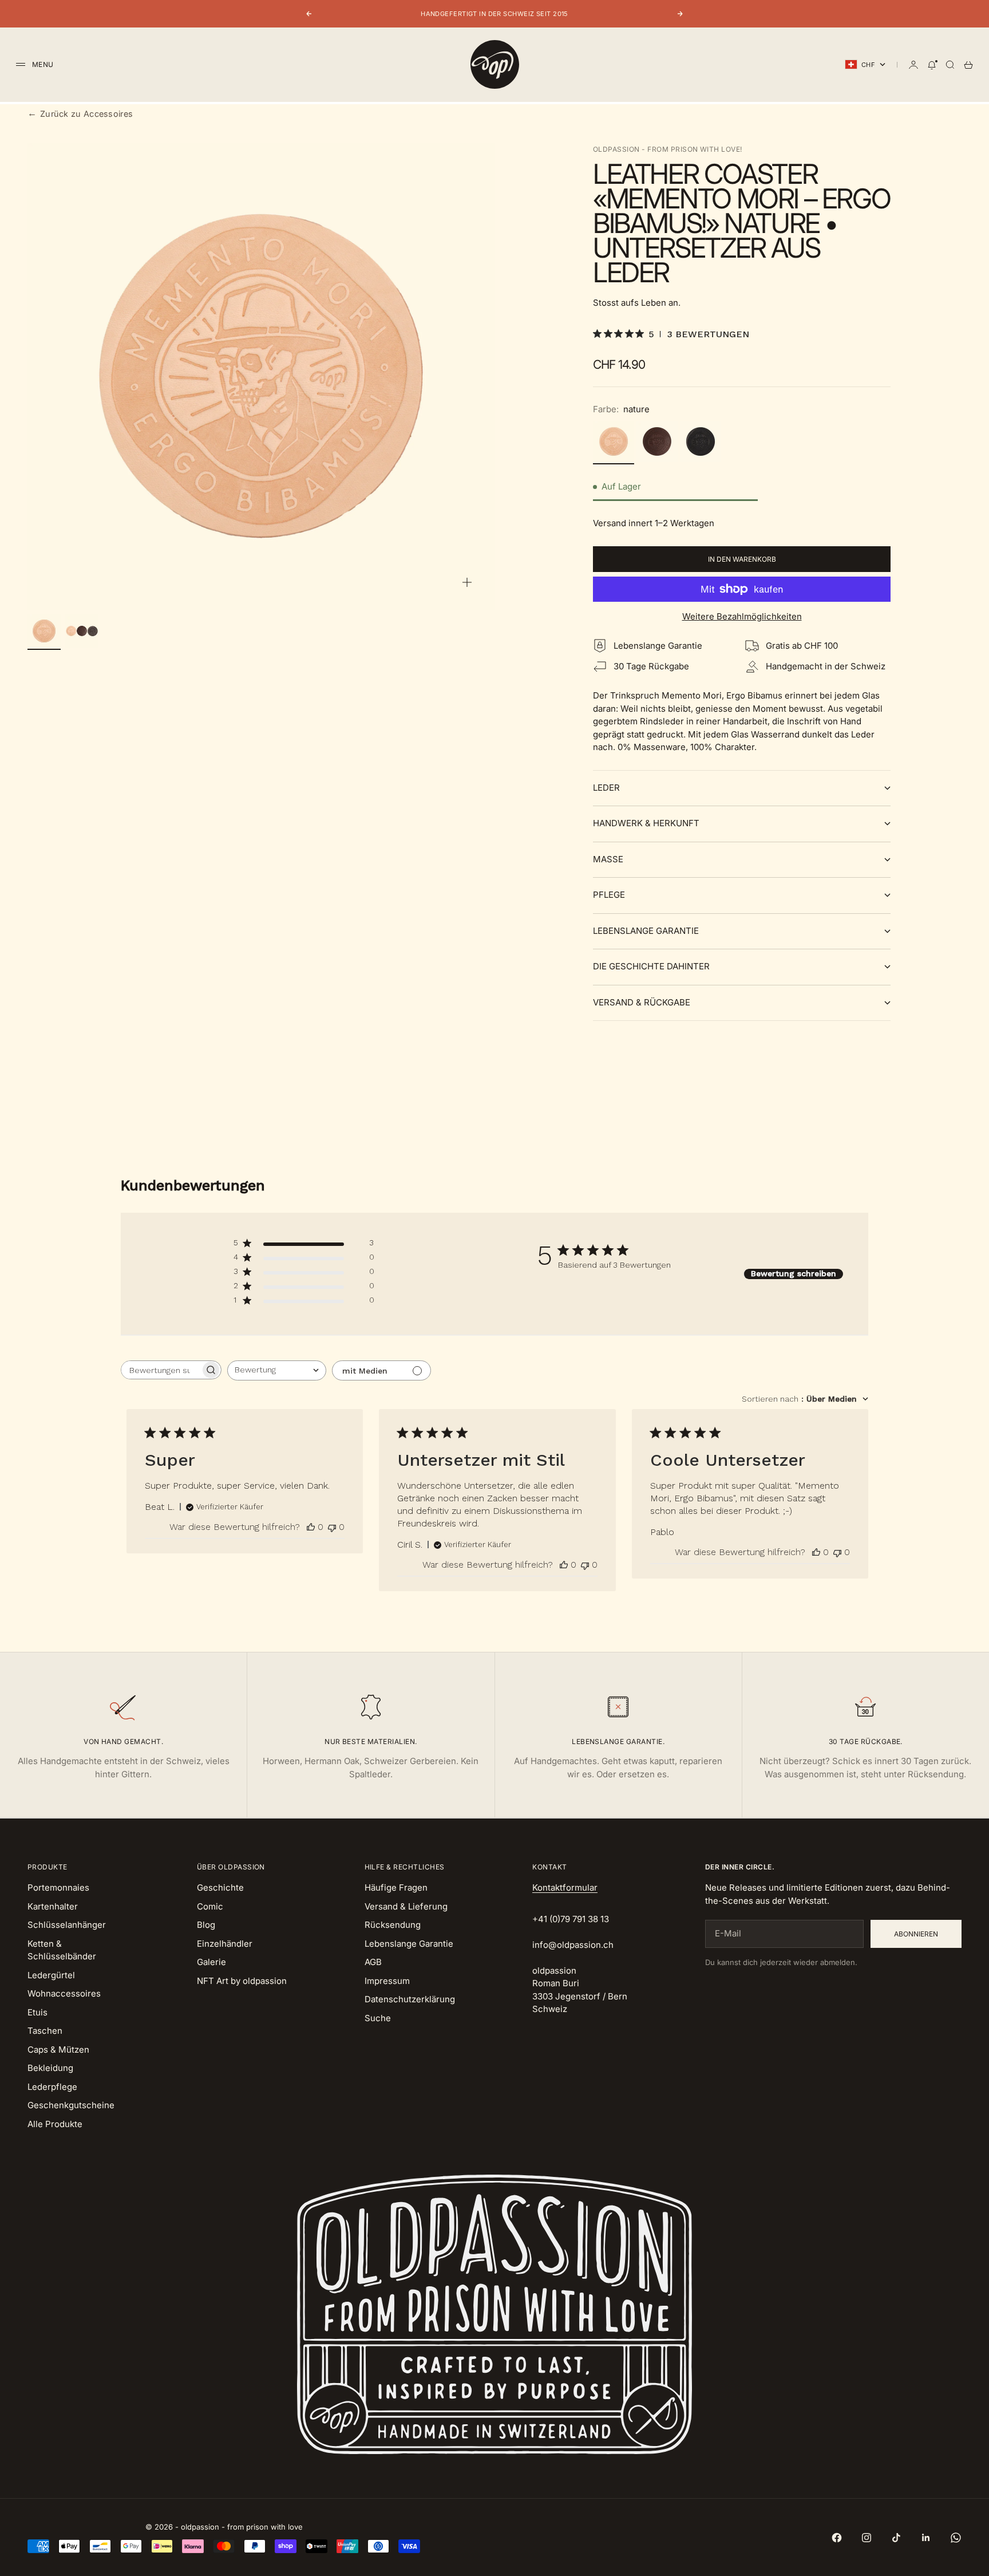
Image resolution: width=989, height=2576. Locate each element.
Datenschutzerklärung (410, 1999)
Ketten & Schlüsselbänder (62, 1950)
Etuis (37, 2012)
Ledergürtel (51, 1975)
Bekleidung (50, 2068)
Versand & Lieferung (406, 1906)
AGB (373, 1962)
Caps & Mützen (58, 2050)
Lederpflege (52, 2087)
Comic (210, 1906)
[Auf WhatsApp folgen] (956, 2538)
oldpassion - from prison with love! (668, 149)
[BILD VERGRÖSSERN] (467, 582)
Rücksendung (393, 1925)
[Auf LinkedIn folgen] (926, 2538)
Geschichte (220, 1887)
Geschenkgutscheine (71, 2105)
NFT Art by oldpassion (242, 1981)
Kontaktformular (565, 1887)
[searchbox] (161, 1370)
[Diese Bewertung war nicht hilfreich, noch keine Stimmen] (332, 1527)
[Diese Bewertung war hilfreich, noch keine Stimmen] (311, 1527)
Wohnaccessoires (64, 1993)
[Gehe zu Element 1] (44, 631)
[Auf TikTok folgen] (896, 2538)
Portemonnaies (58, 1887)
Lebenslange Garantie (409, 1944)
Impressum (387, 1981)
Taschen (45, 2031)
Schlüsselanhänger (67, 1925)
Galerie (211, 1962)
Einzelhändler (225, 1944)
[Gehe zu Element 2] (82, 631)
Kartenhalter (53, 1906)
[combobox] (277, 1370)
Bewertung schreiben (794, 1273)
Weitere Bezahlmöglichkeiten (742, 616)
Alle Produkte (55, 2124)
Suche (378, 2018)
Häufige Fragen (396, 1887)
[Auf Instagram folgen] (867, 2538)
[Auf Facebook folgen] (837, 2538)
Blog (206, 1925)
